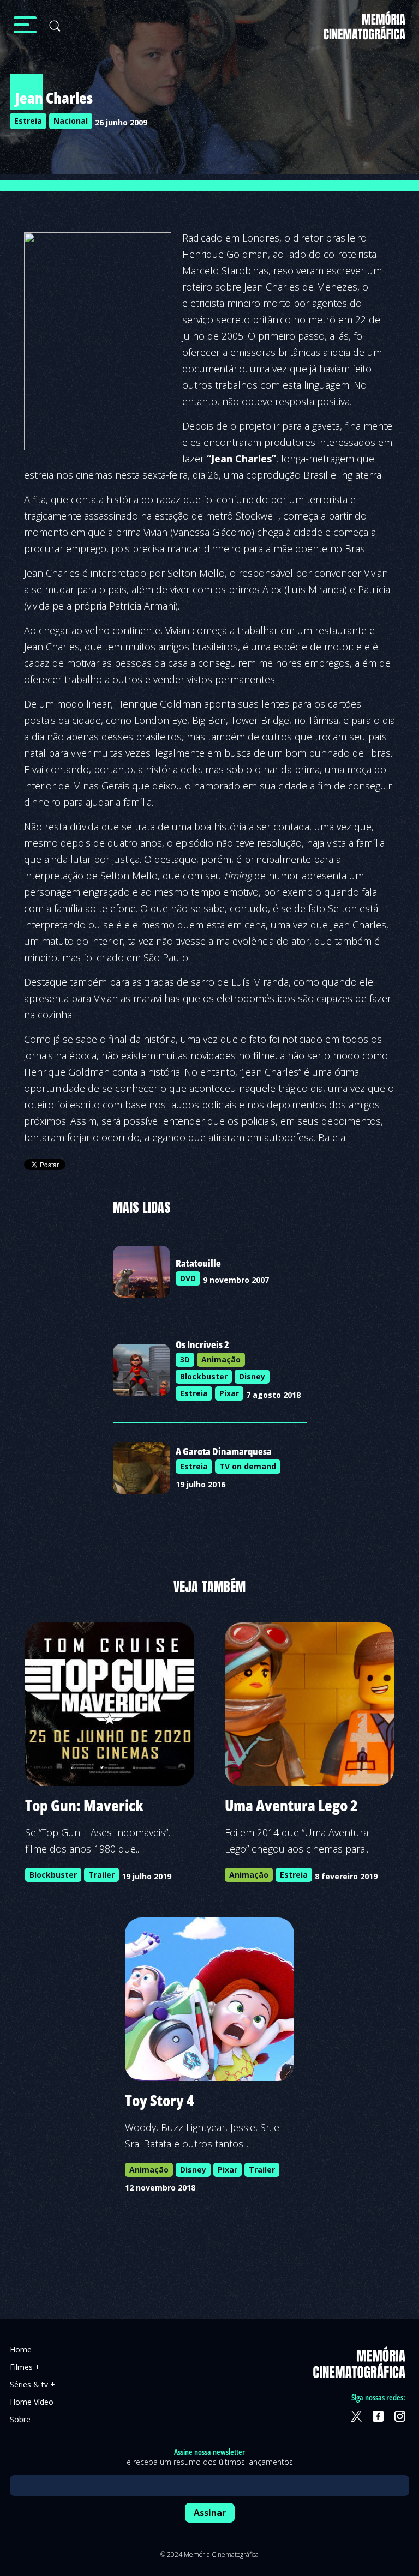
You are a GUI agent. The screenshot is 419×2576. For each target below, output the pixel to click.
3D (185, 1359)
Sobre (20, 2419)
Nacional (71, 121)
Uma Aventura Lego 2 (291, 1805)
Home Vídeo (32, 2402)
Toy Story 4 (160, 2100)
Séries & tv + (32, 2384)
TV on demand (248, 1466)
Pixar (229, 1393)
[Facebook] (378, 2416)
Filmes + (25, 2367)
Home (21, 2349)
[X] (356, 2416)
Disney (252, 1376)
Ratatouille (198, 1263)
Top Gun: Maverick (84, 1805)
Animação (221, 1359)
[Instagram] (400, 2416)
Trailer (101, 1875)
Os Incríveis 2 (202, 1344)
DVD (188, 1278)
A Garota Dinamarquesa (224, 1451)
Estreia (28, 121)
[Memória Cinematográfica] (364, 32)
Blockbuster (204, 1376)
